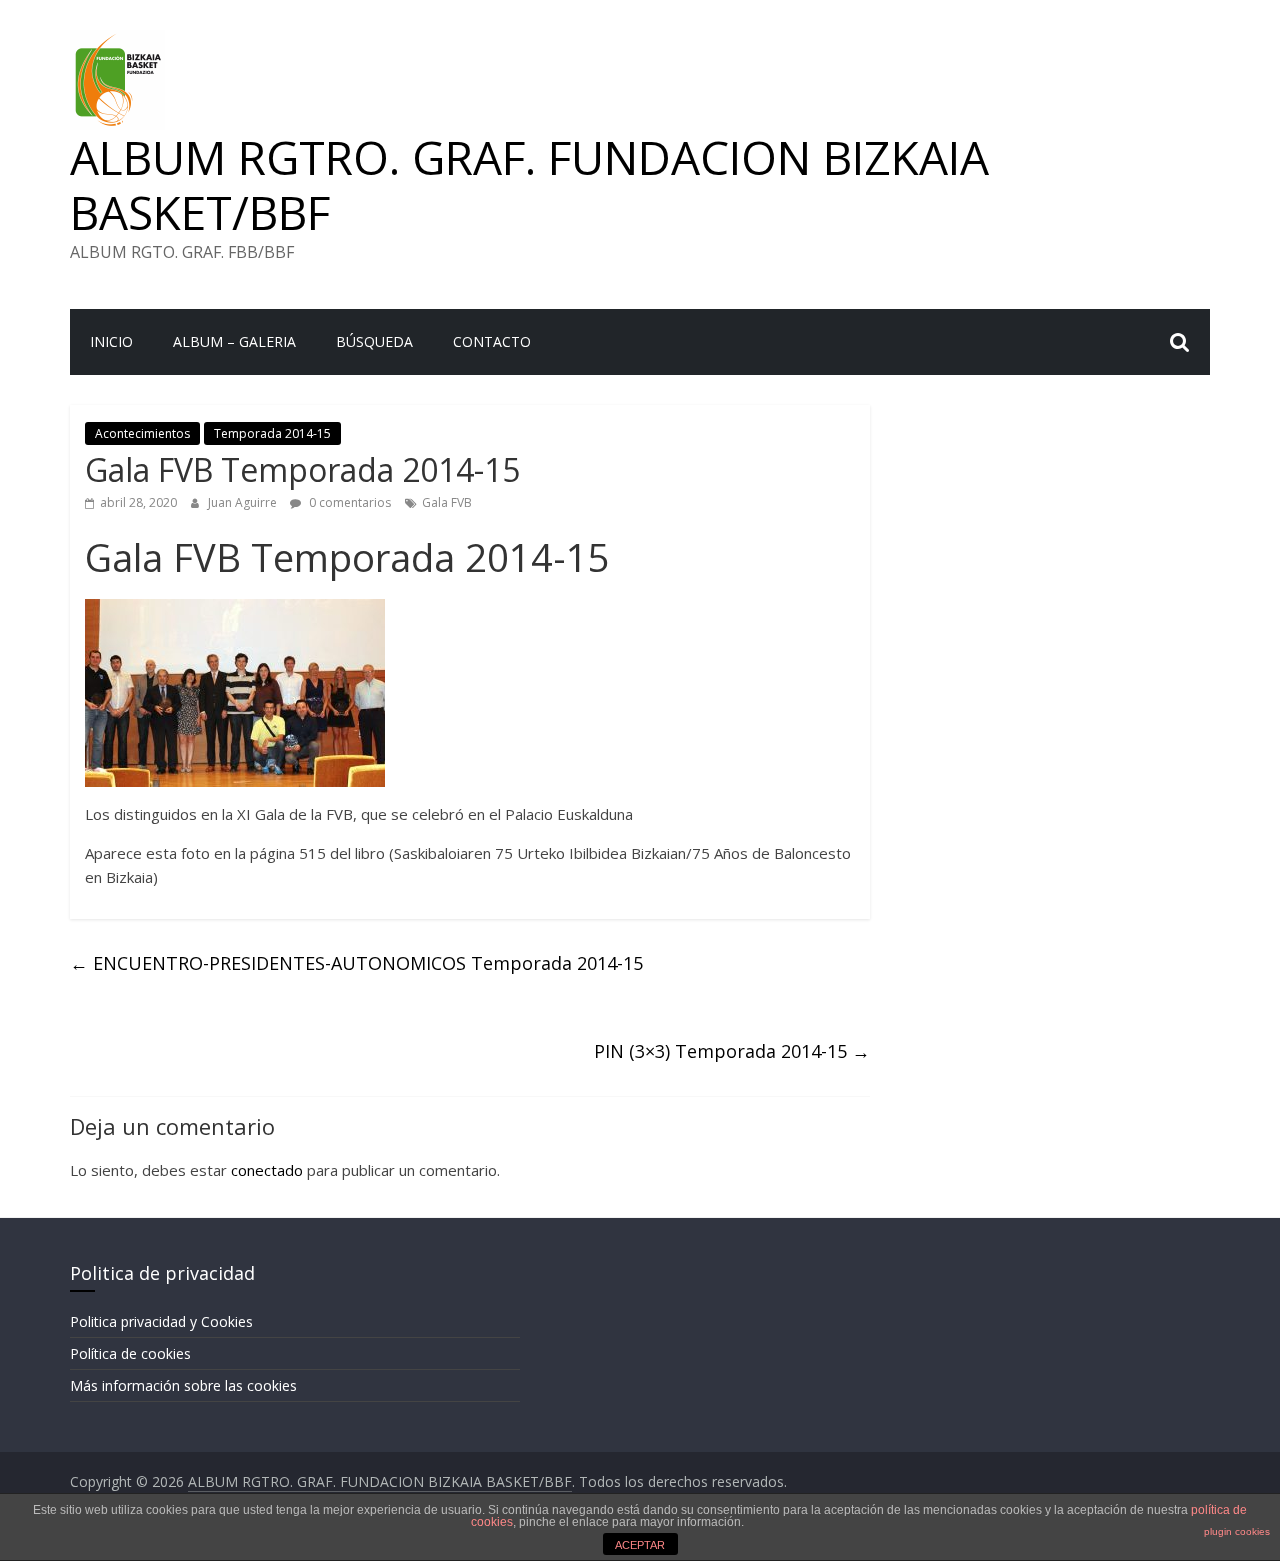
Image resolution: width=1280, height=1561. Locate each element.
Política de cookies (130, 1353)
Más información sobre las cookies (183, 1385)
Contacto (492, 341)
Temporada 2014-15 (272, 433)
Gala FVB (447, 502)
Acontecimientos (142, 433)
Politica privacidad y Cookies (161, 1321)
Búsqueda (374, 341)
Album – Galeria (234, 341)
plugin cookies (1237, 1531)
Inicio (111, 341)
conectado (267, 1170)
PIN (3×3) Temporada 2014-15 (732, 1051)
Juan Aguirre (244, 502)
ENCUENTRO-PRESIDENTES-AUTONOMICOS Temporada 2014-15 (356, 963)
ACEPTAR (640, 1545)
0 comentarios (348, 502)
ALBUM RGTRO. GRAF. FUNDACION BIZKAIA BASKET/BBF (529, 184)
